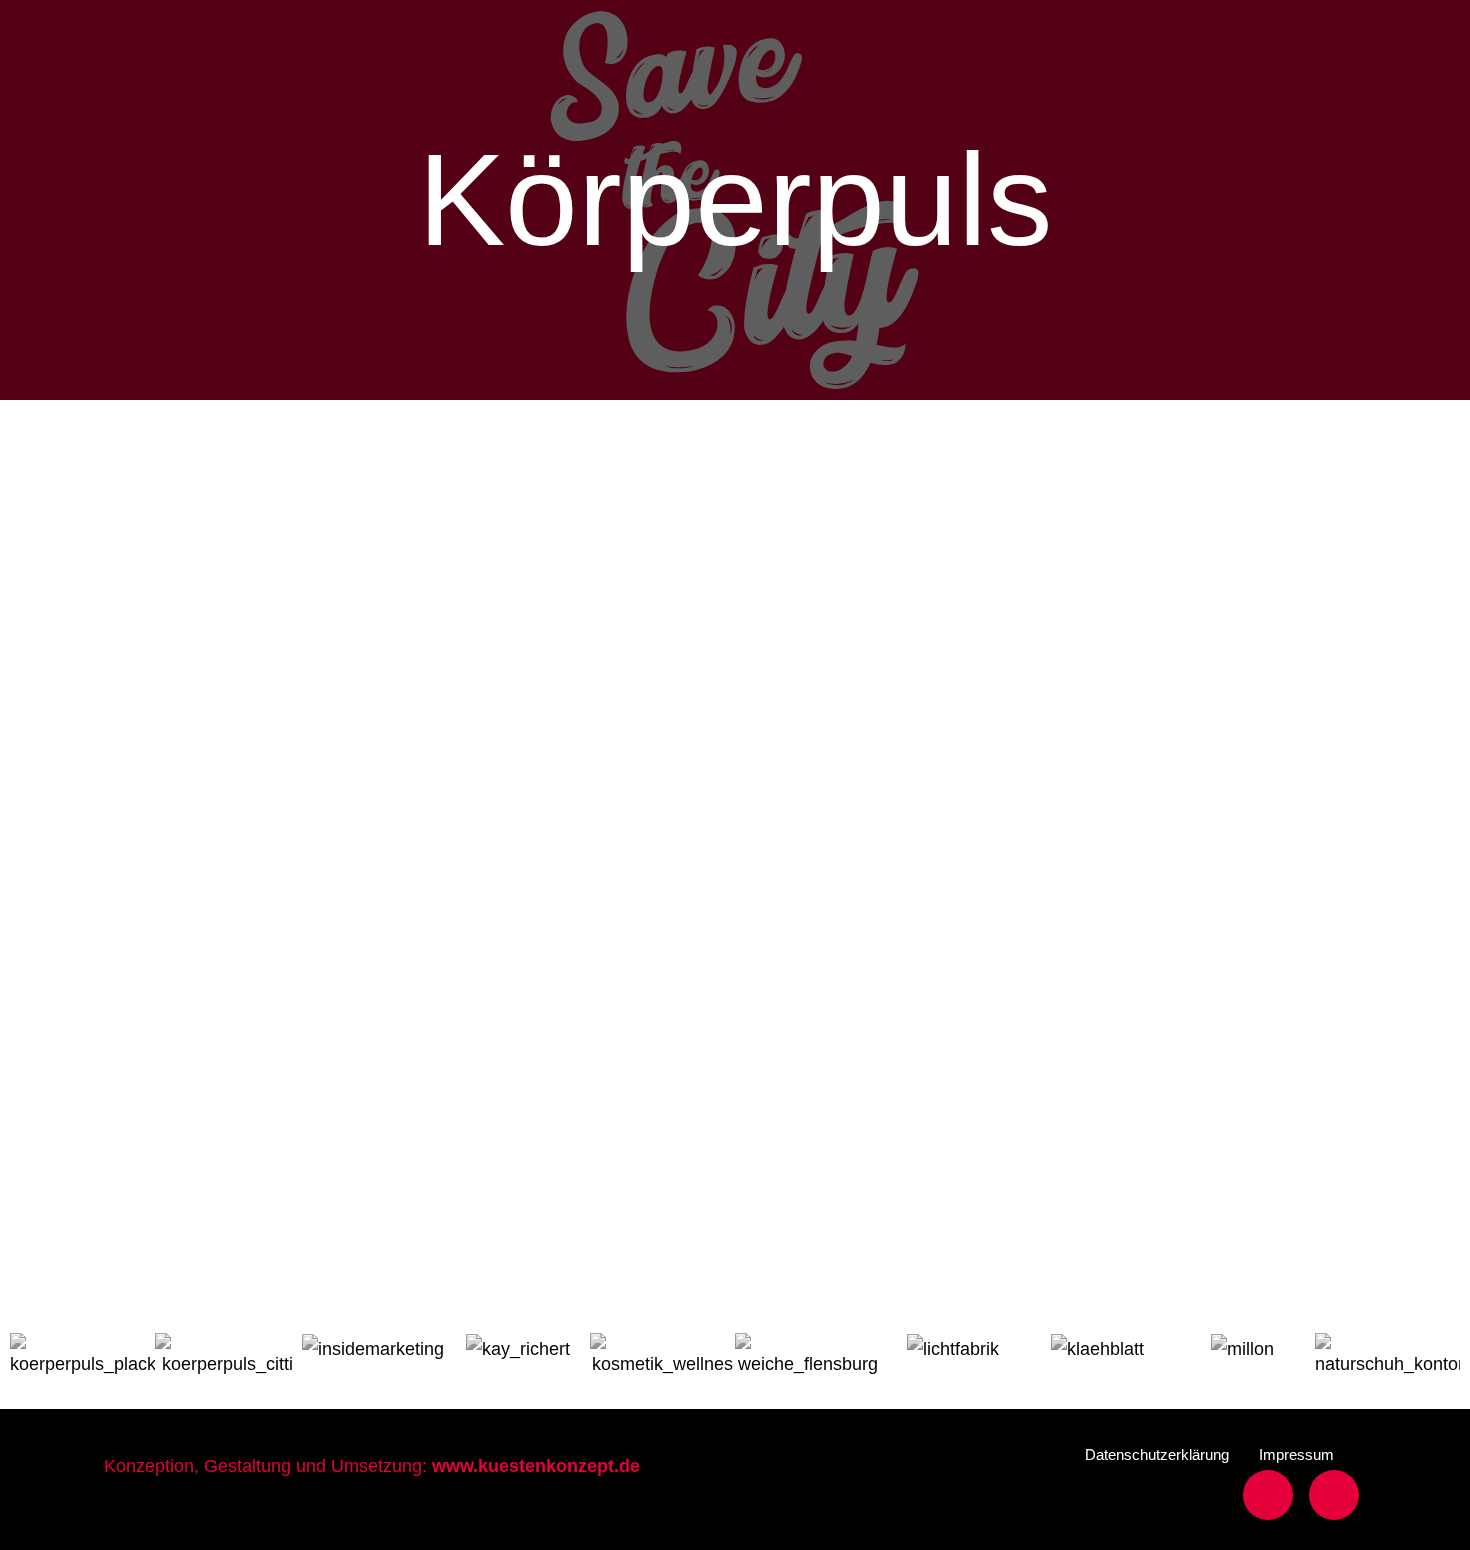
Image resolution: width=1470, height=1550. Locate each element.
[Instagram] (1334, 1495)
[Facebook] (1268, 1495)
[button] (1157, 1454)
